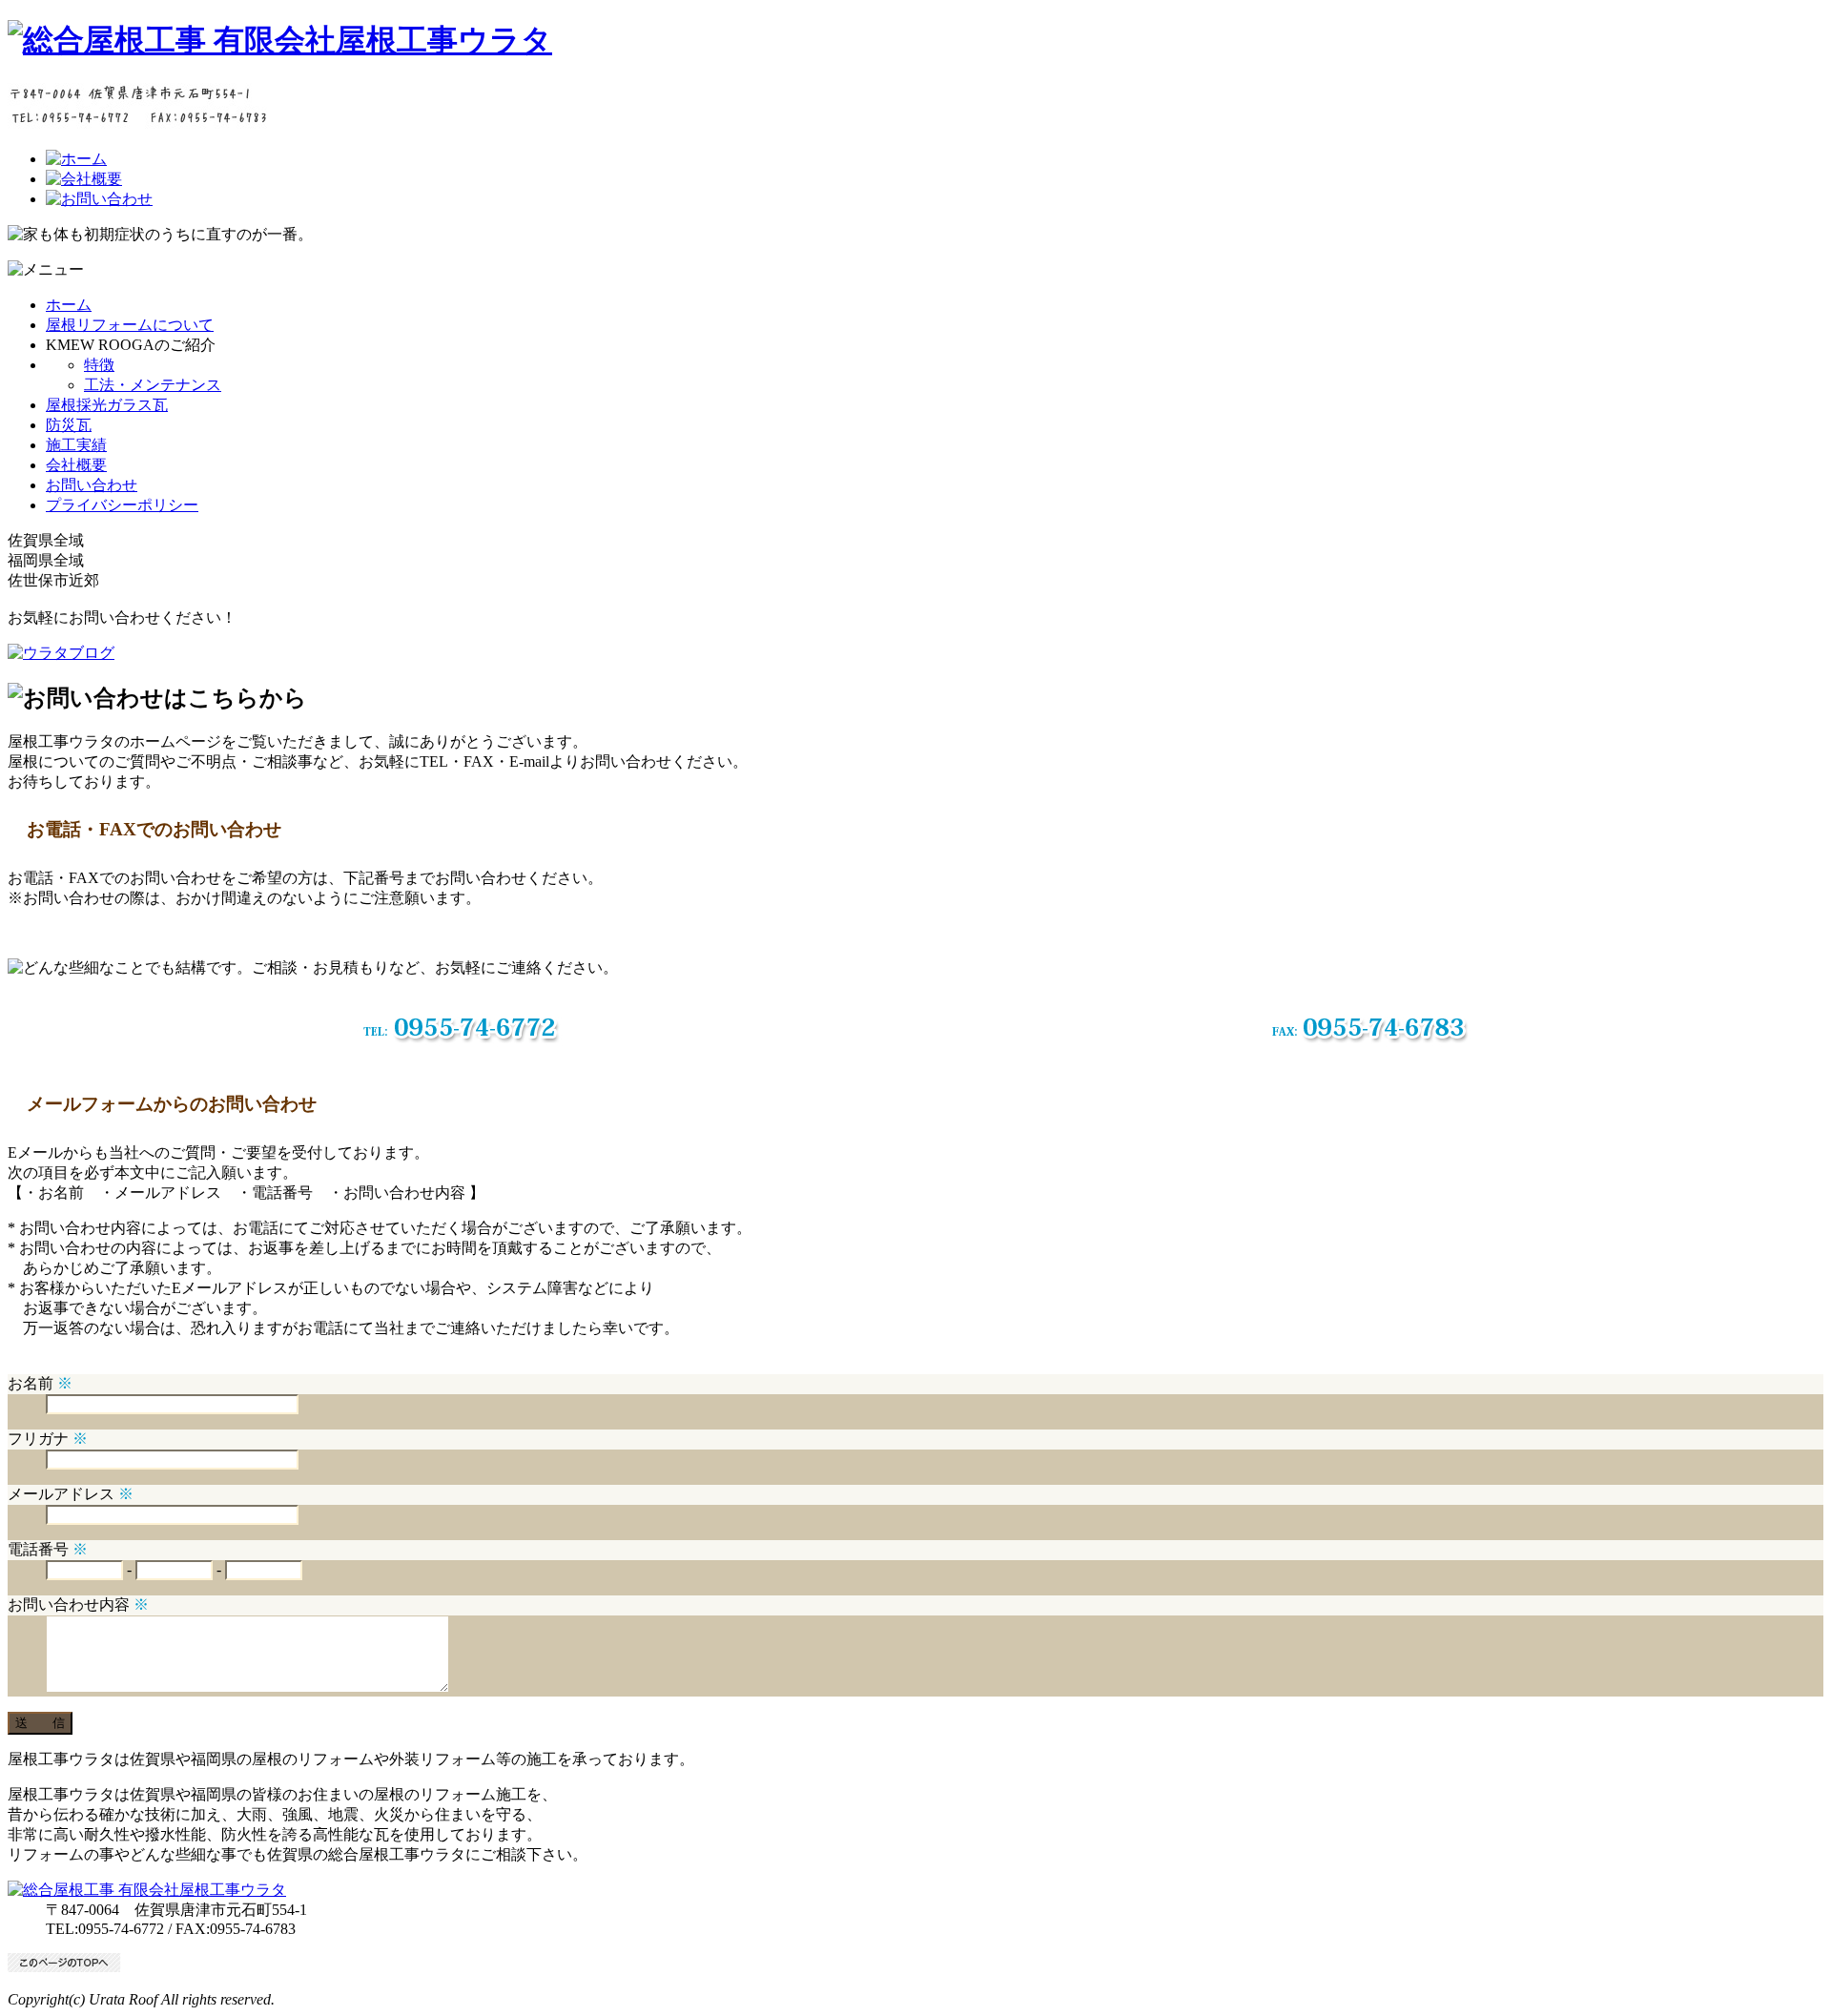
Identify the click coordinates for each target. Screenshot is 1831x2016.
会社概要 (76, 465)
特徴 (99, 365)
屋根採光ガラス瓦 (107, 405)
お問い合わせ (92, 485)
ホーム (69, 305)
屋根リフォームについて (130, 325)
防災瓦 (69, 425)
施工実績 (76, 445)
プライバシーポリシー (122, 505)
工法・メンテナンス (153, 385)
